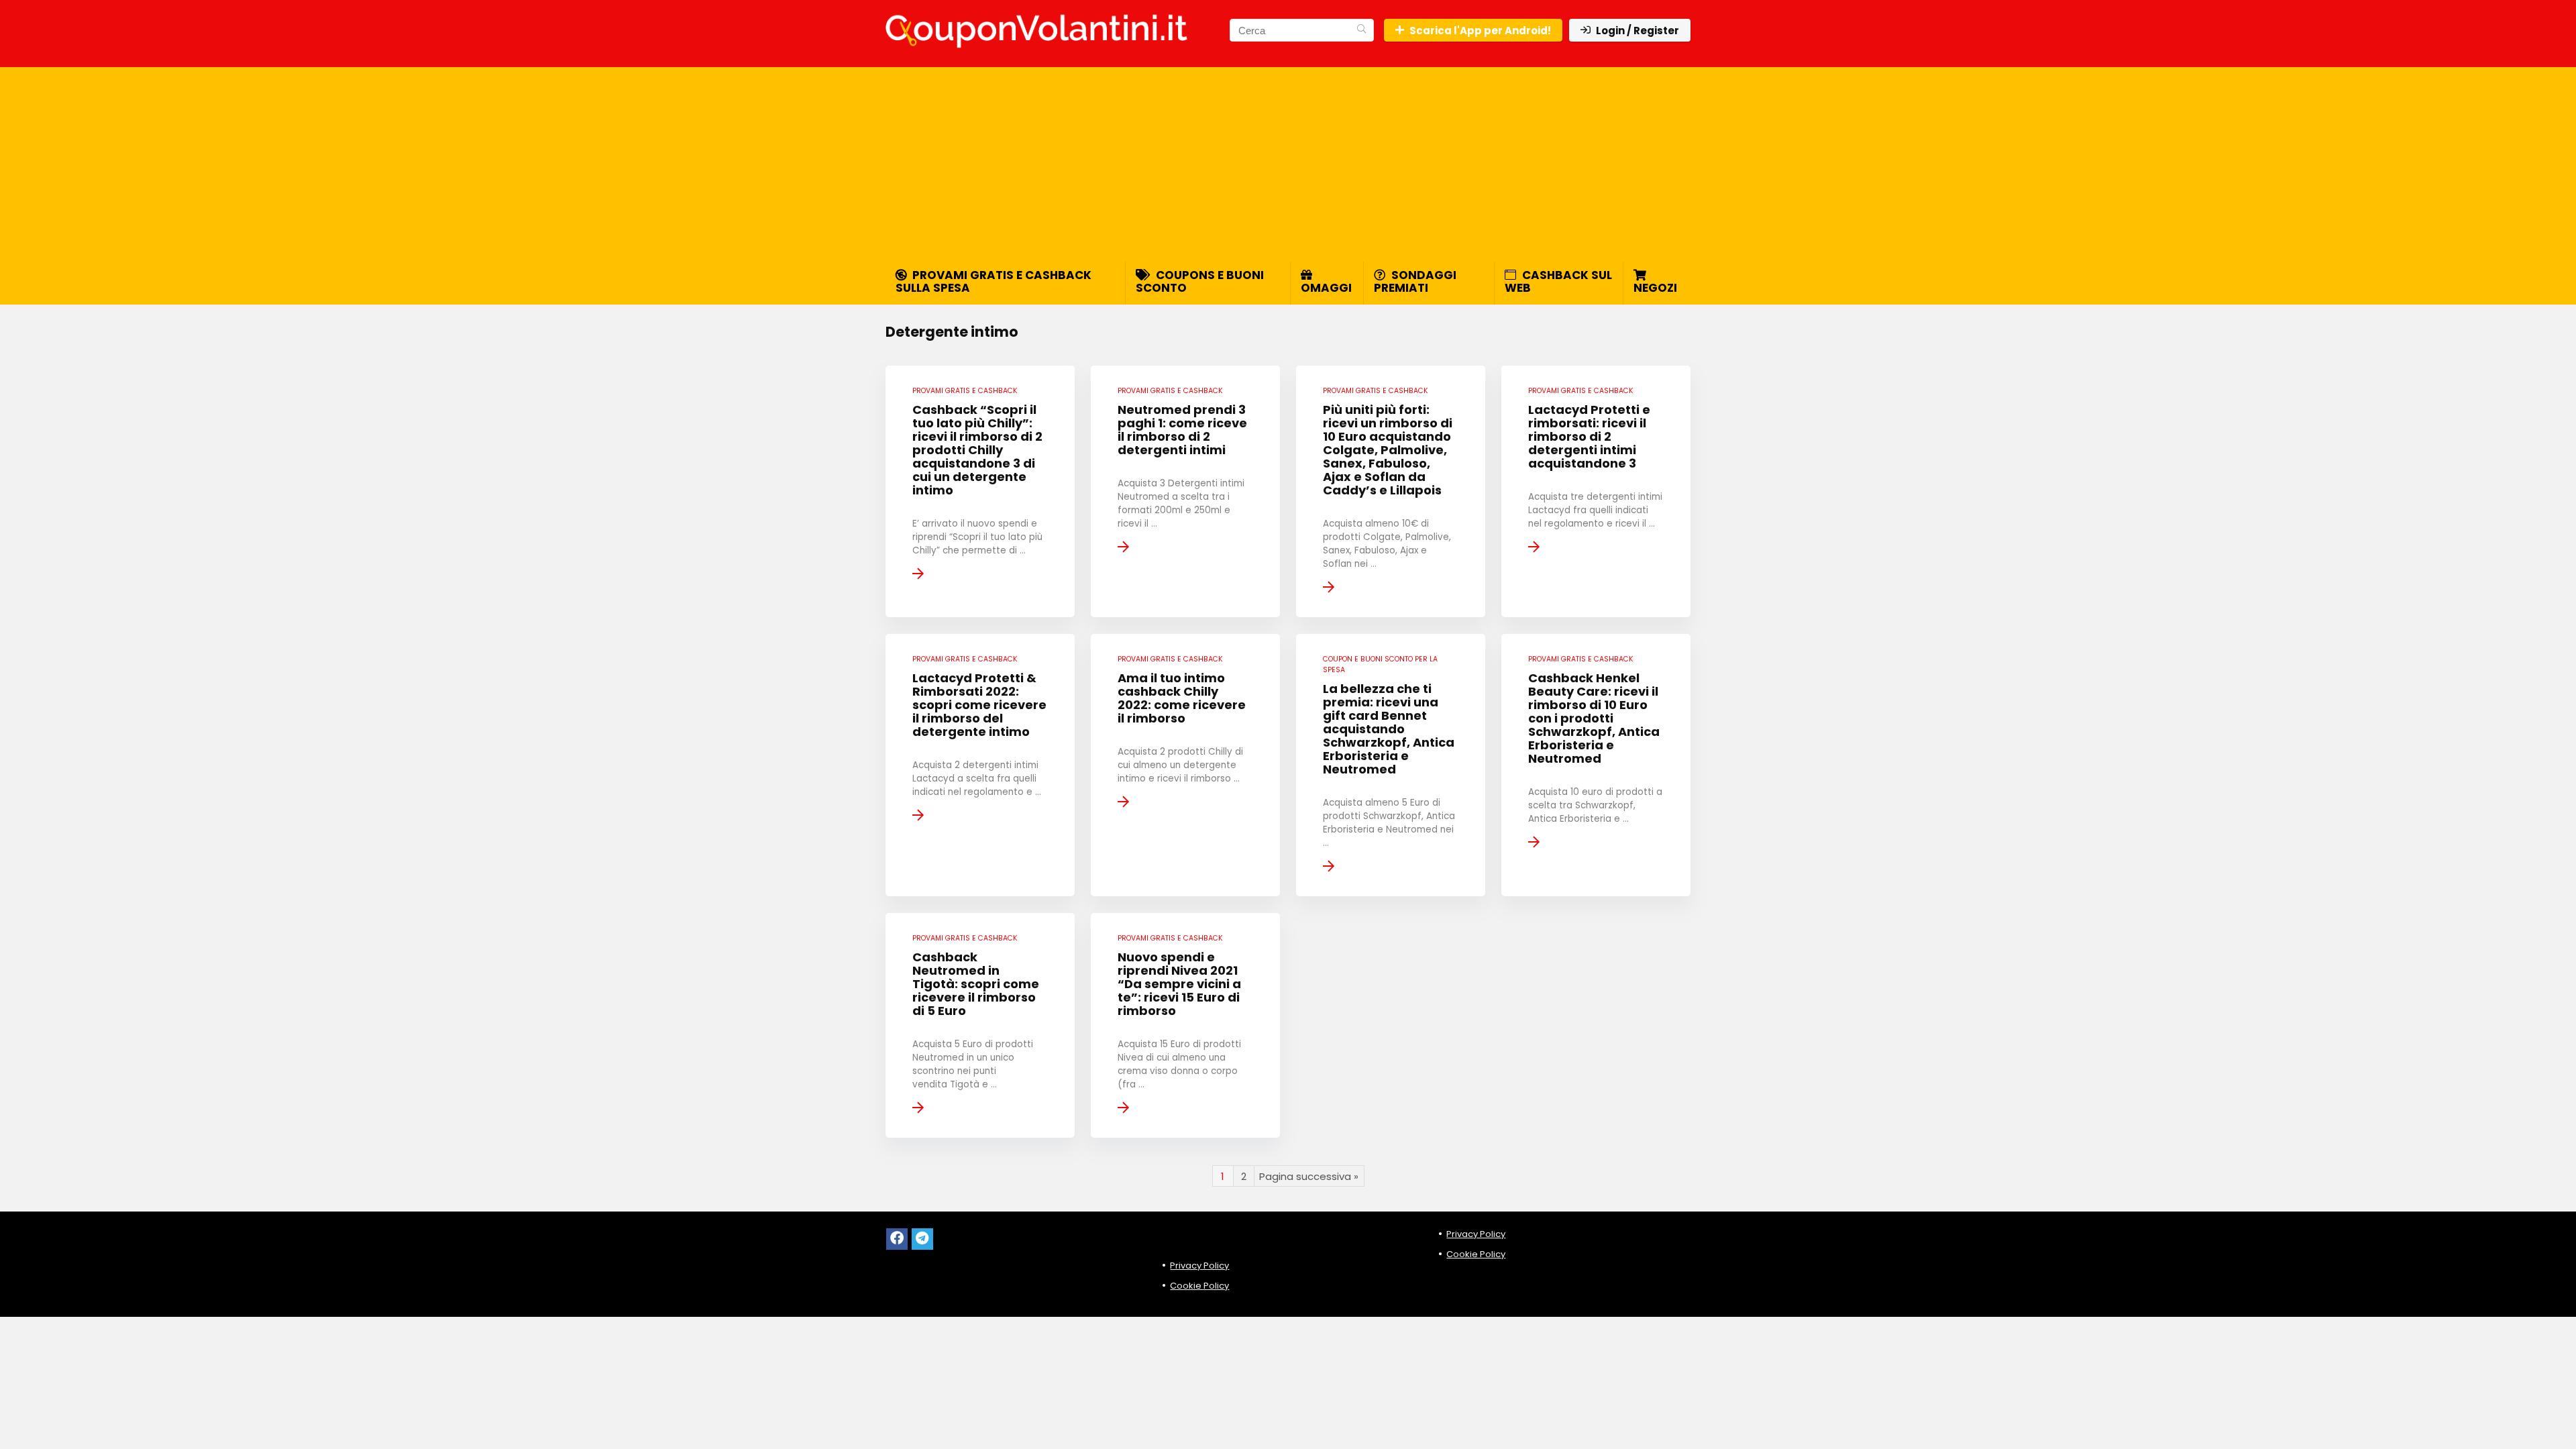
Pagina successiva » (1309, 1176)
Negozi (1655, 288)
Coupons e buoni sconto (1200, 281)
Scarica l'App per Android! (1480, 31)
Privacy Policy (1199, 1266)
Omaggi (1326, 288)
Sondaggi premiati (1415, 281)
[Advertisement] (1288, 161)
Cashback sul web (1558, 281)
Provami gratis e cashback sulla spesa (994, 281)
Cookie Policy (1199, 1286)
